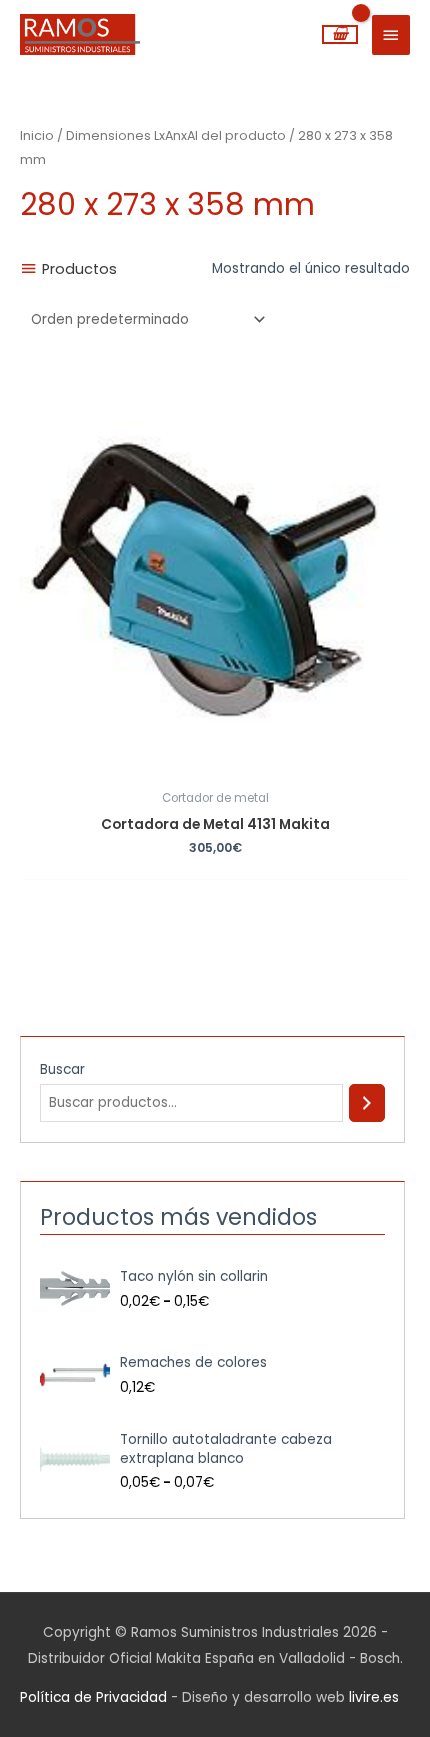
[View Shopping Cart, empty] (340, 34)
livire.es (374, 1697)
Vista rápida (215, 764)
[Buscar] (367, 1103)
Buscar (62, 1069)
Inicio (37, 135)
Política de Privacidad (93, 1697)
